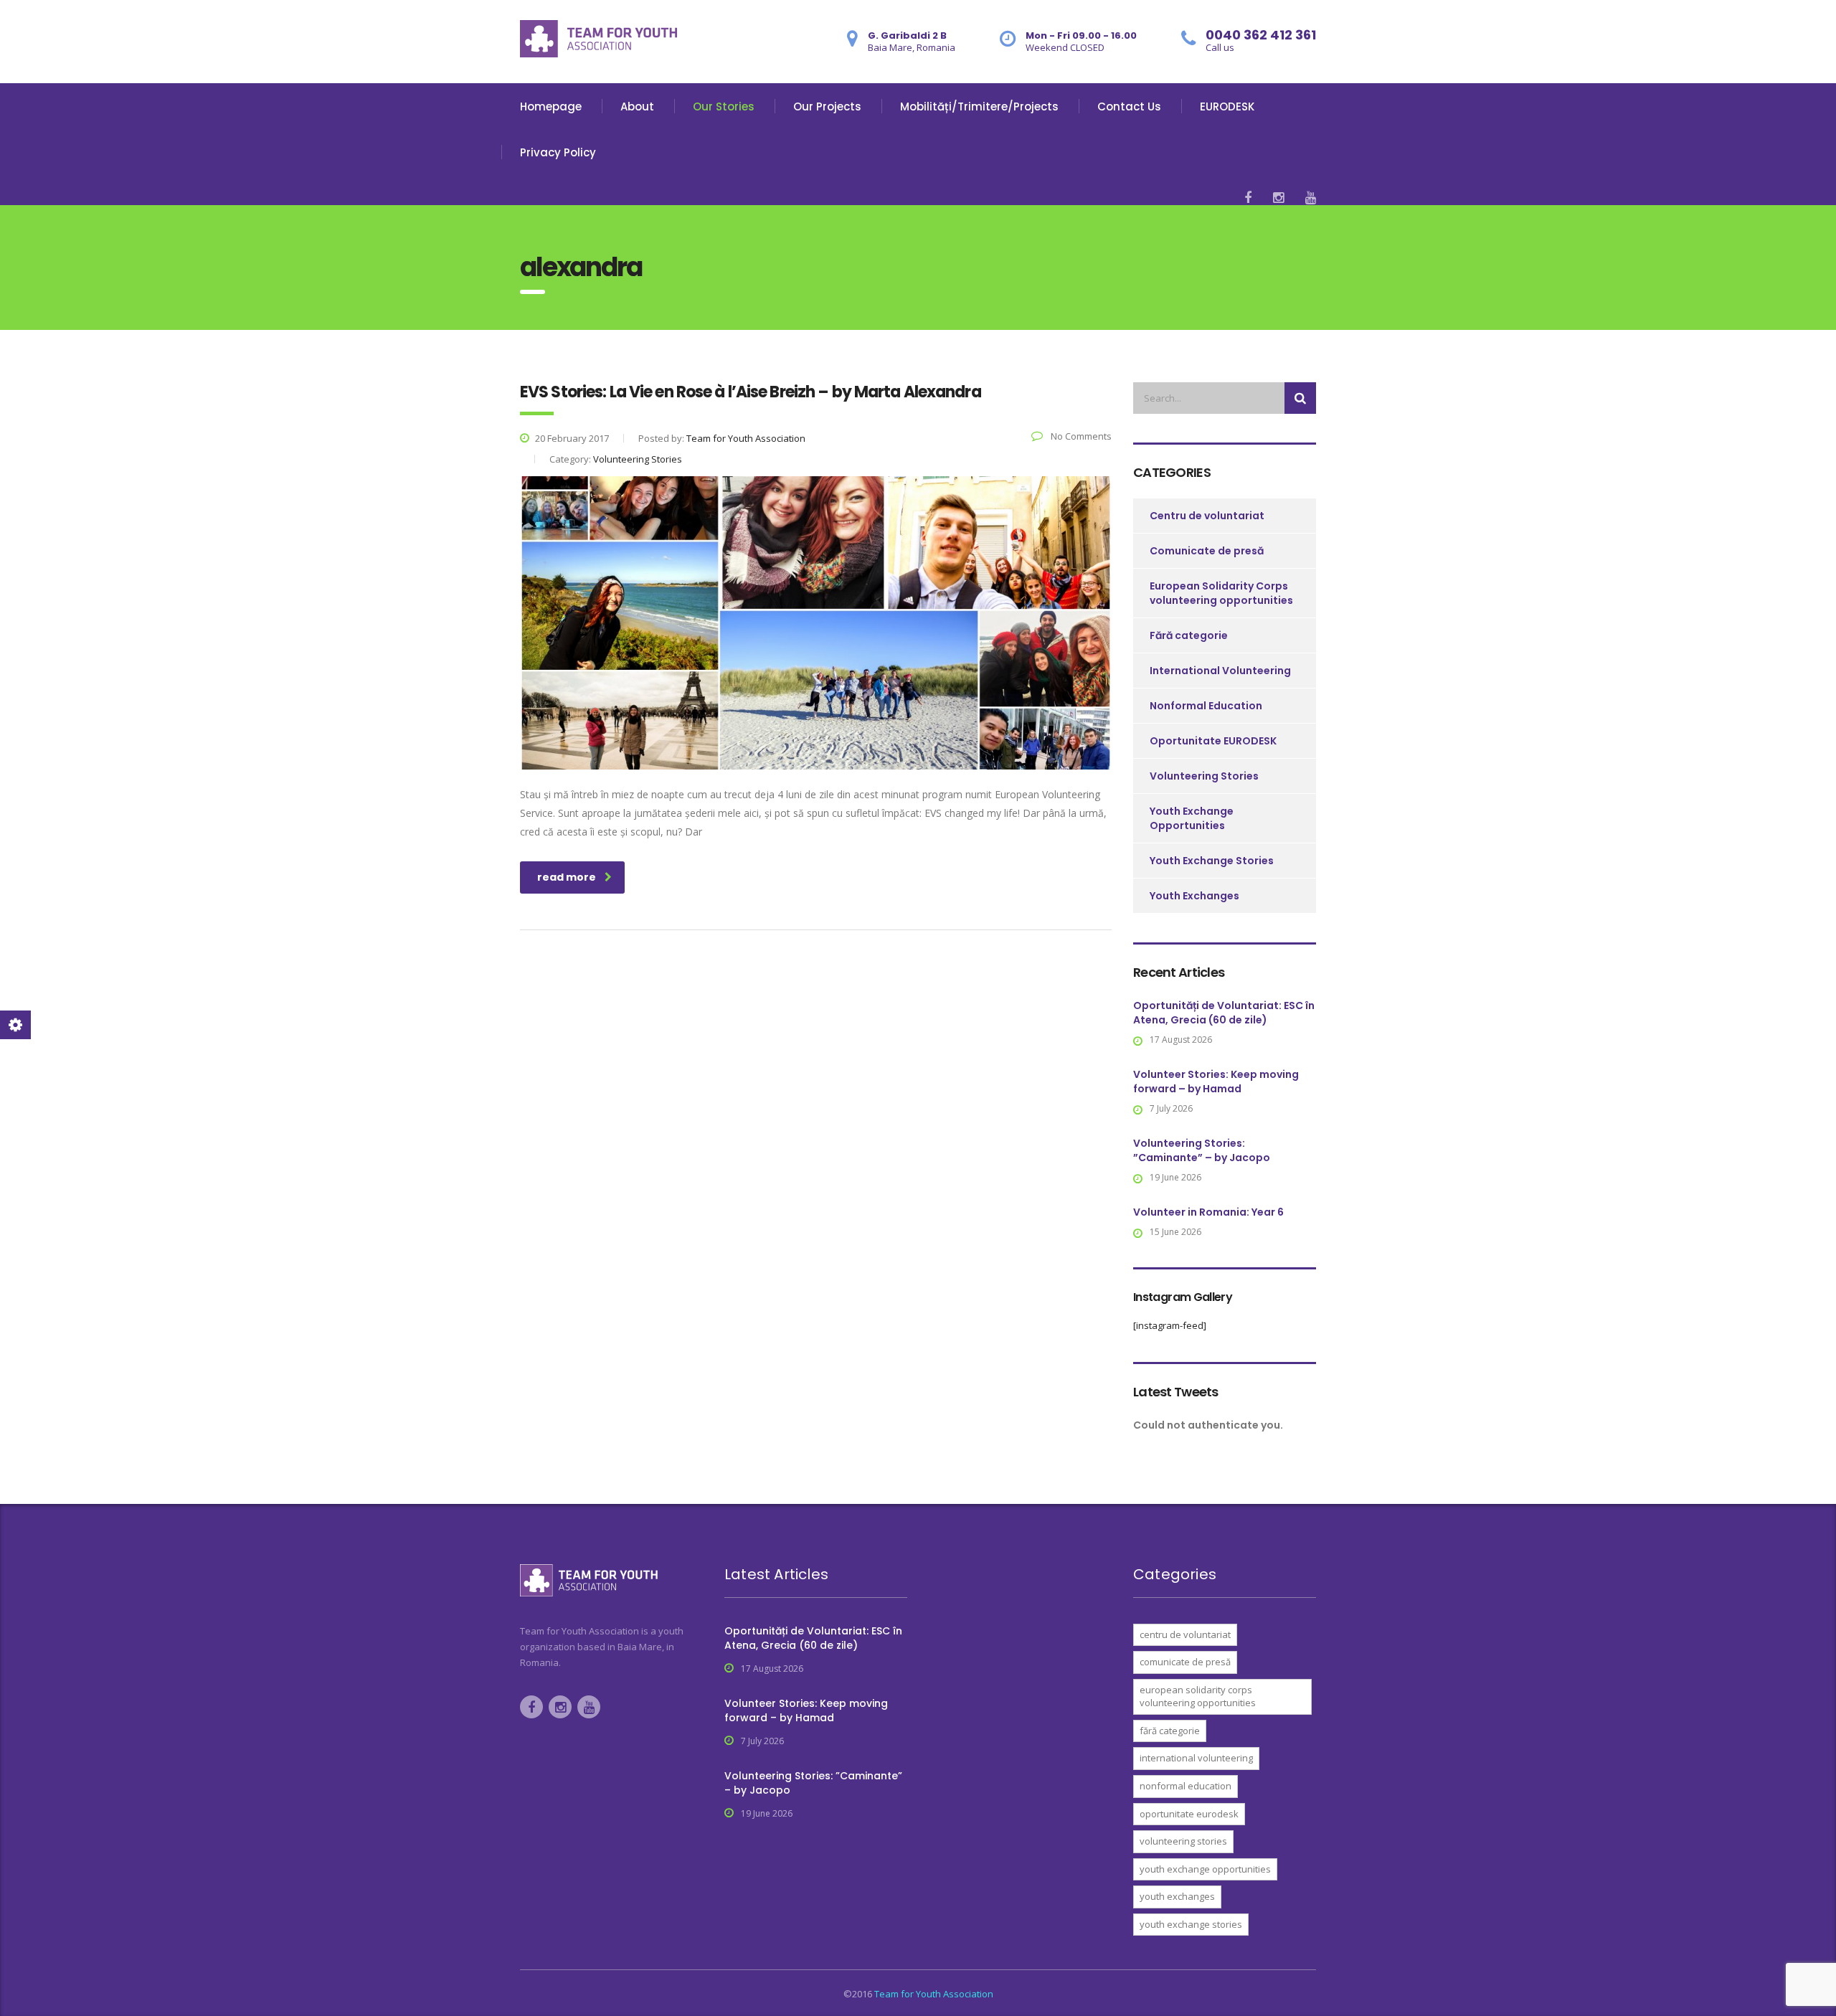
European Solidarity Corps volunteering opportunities (1221, 593)
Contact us (1129, 107)
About (637, 107)
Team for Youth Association (934, 1994)
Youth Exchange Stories (1212, 861)
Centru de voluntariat (1207, 516)
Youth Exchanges (1194, 896)
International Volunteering (1220, 671)
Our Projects (827, 107)
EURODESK (1227, 107)
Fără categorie (1189, 635)
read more (567, 877)
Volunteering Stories (1204, 776)
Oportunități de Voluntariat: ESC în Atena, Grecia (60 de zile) (1224, 1013)
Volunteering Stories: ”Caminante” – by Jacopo (1202, 1150)
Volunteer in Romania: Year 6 (1208, 1212)
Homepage (551, 107)
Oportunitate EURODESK (1213, 741)
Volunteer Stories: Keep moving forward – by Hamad (1216, 1082)
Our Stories (724, 107)
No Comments (1080, 436)
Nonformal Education (1206, 706)
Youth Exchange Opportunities (1192, 818)
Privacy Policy (558, 152)
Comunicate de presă (1207, 551)
